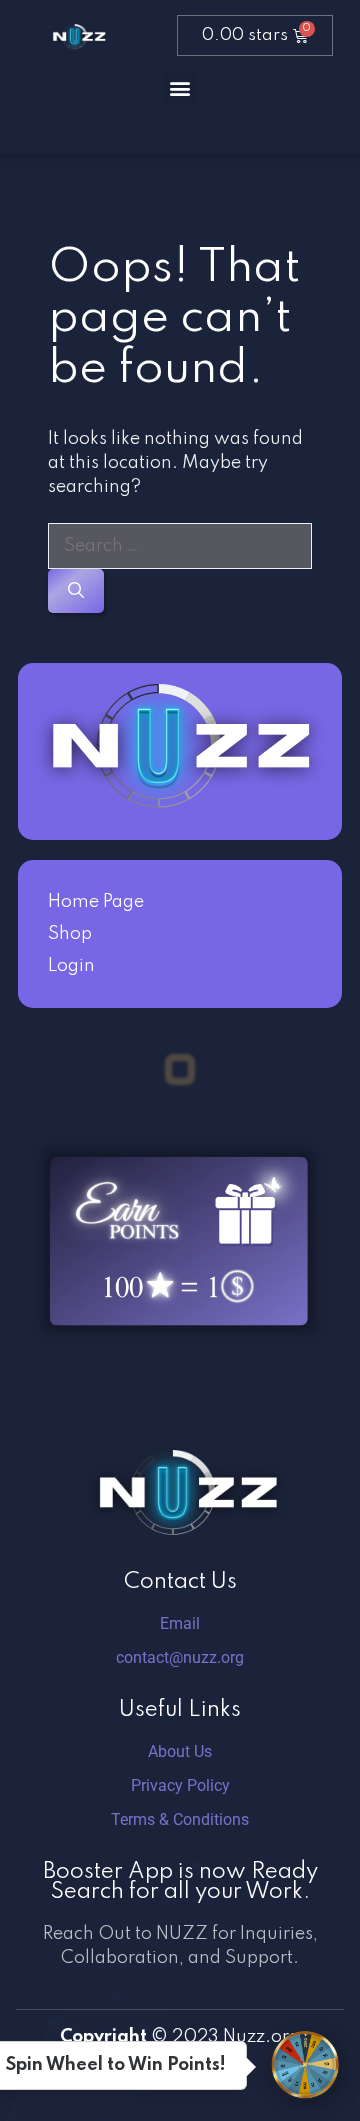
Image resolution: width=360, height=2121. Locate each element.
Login (71, 966)
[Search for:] (180, 546)
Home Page (96, 902)
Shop (70, 934)
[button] (180, 87)
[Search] (76, 591)
